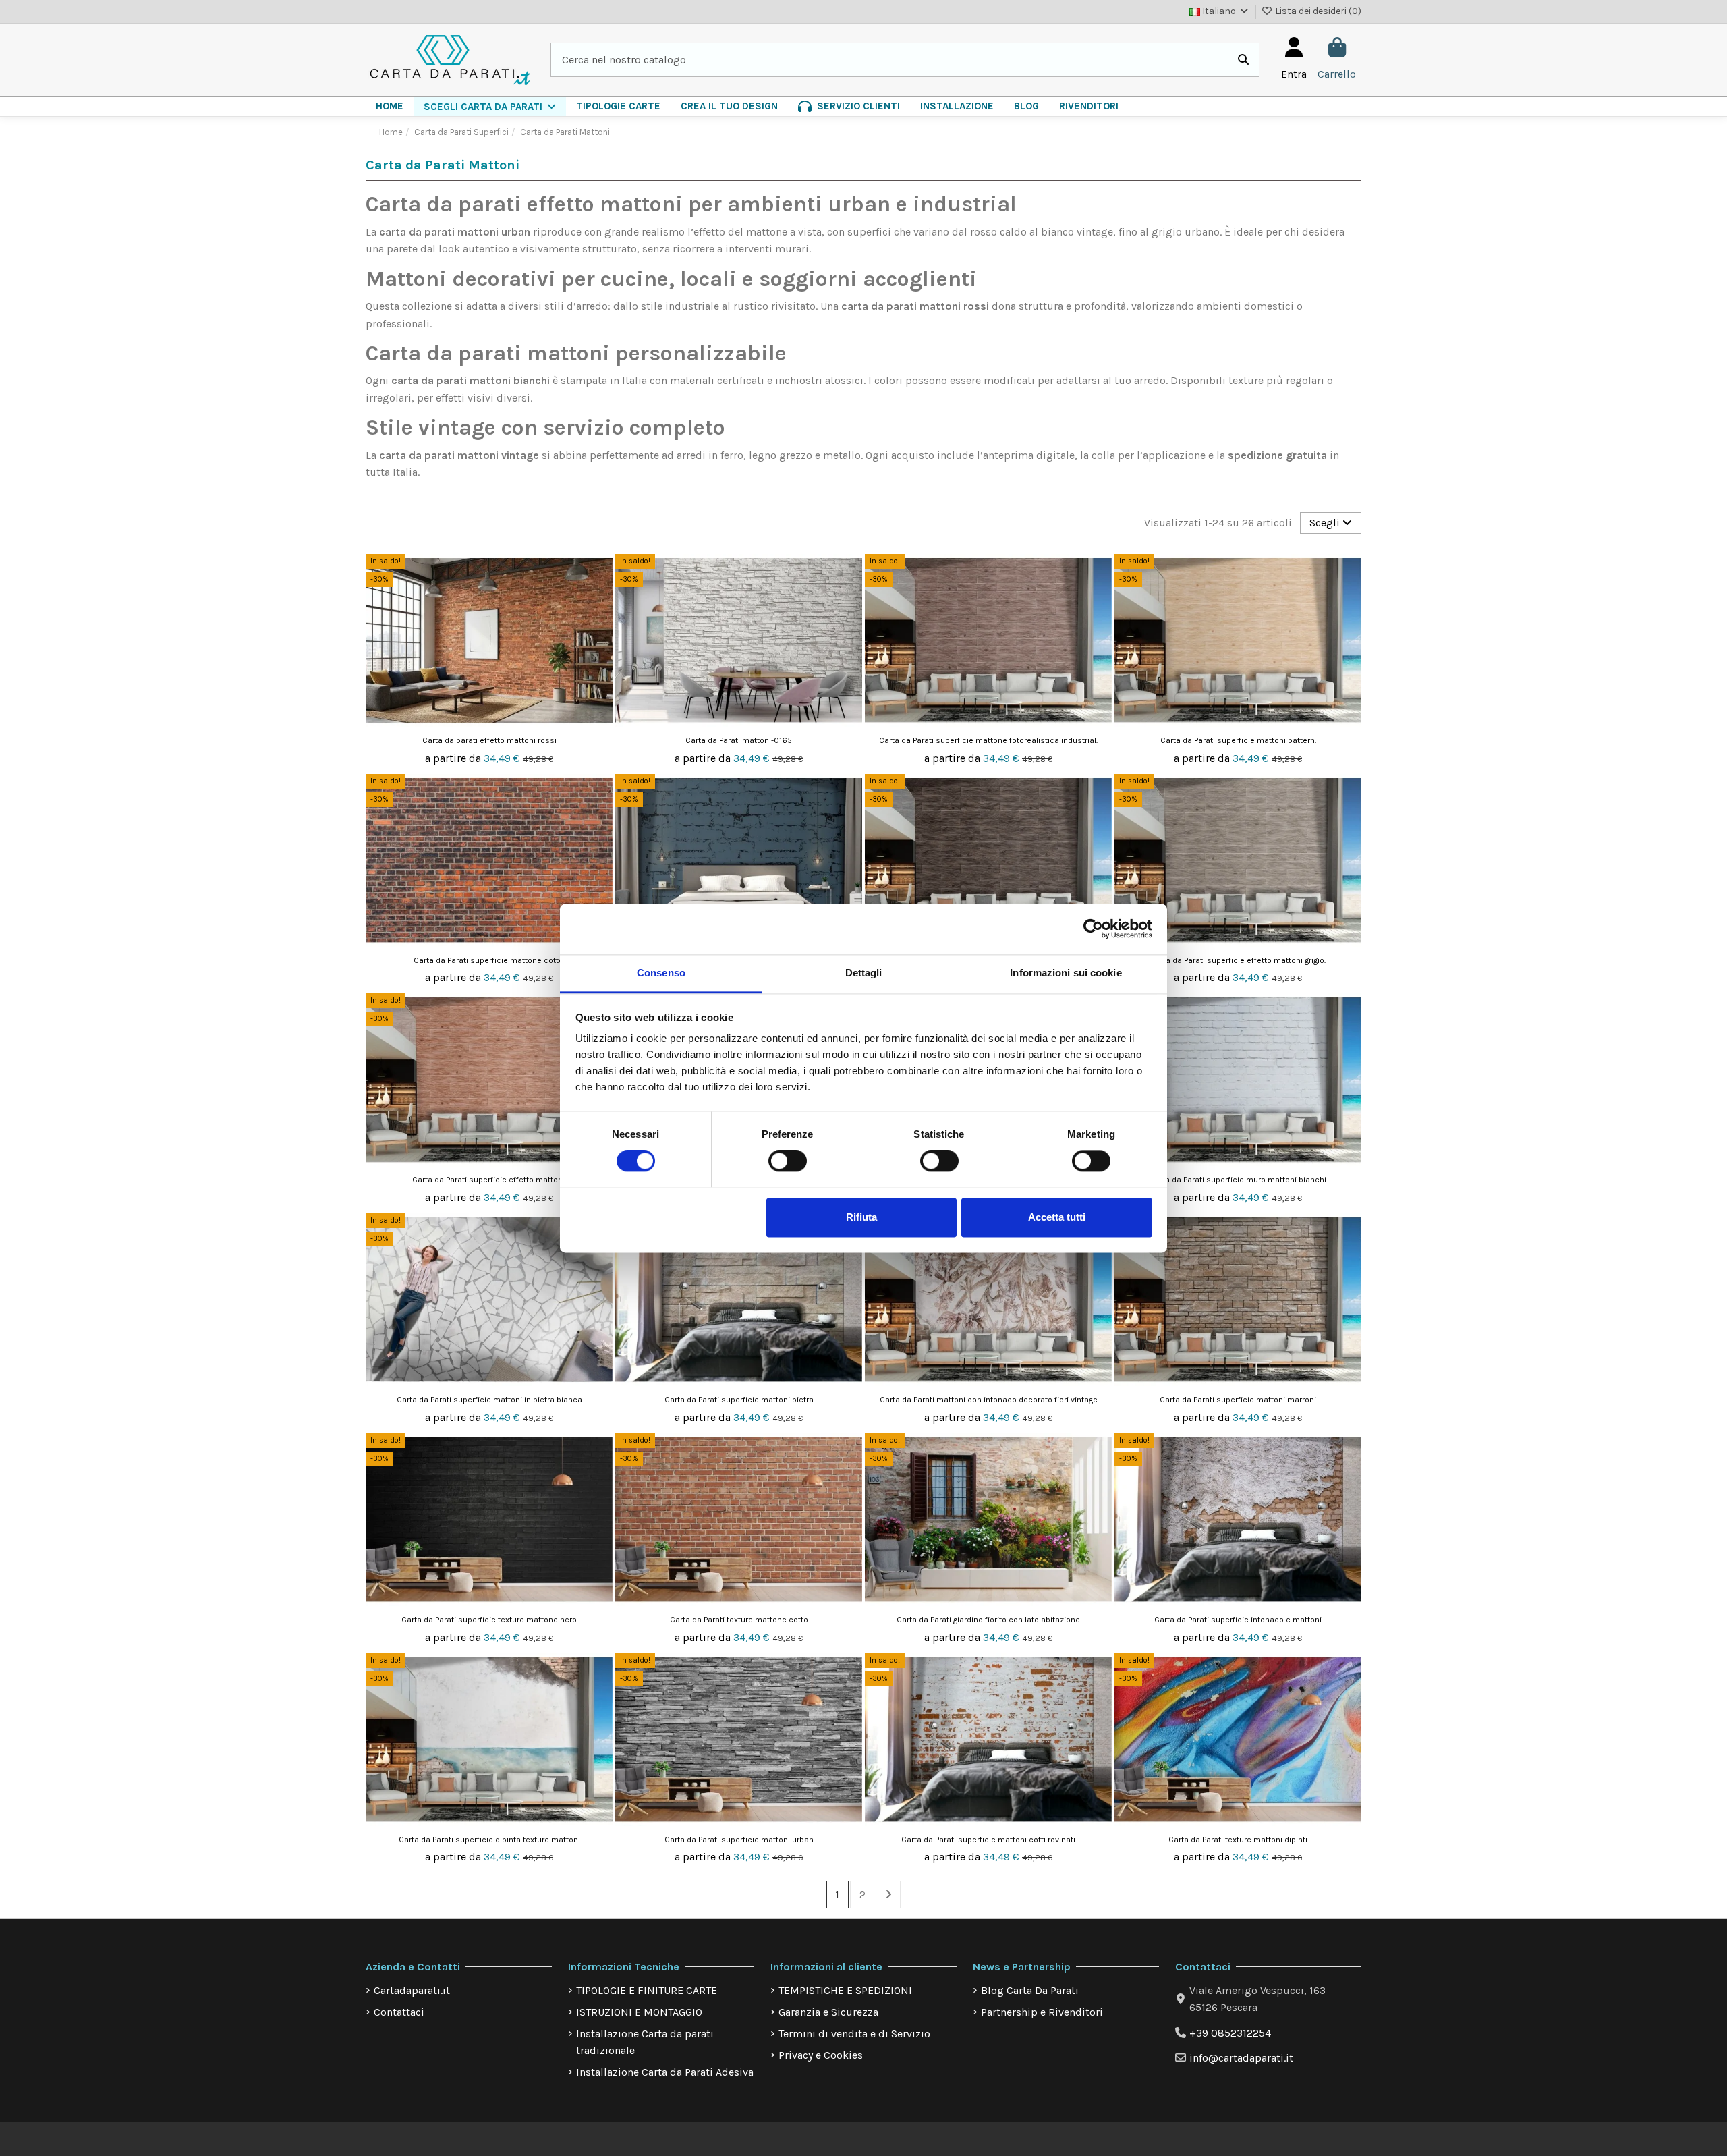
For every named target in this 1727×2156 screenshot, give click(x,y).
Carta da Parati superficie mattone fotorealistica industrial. (988, 740)
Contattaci (399, 2012)
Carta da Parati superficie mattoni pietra (739, 1400)
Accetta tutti (1057, 1217)
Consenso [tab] (661, 973)
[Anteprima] (601, 601)
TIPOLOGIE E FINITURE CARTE (647, 1990)
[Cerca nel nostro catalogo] (1243, 60)
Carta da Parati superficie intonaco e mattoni (1238, 1620)
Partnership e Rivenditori (1042, 2012)
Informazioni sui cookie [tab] (1066, 973)
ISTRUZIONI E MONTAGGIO (639, 2012)
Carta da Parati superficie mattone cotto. (489, 960)
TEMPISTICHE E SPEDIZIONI (845, 1990)
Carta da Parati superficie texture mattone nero (489, 1620)
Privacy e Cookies (821, 2055)
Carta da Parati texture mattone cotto (739, 1620)
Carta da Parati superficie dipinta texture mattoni (489, 1840)
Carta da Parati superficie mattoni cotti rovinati (988, 1840)
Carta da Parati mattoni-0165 (739, 740)
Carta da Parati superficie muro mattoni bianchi (1238, 1180)
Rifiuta (861, 1217)
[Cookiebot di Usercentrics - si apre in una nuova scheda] (1093, 929)
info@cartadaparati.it (1241, 2058)
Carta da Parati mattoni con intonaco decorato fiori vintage (989, 1400)
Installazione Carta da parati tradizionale (645, 2042)
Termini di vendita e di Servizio (854, 2034)
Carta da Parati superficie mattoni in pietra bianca (489, 1400)
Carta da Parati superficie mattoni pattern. (1238, 740)
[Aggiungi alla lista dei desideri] (601, 576)
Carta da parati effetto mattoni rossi (489, 740)
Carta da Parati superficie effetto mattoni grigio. (1238, 960)
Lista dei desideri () (1317, 11)
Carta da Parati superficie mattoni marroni (1238, 1400)
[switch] (788, 1161)
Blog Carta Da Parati (1030, 1990)
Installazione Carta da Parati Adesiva (665, 2072)
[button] (490, 107)
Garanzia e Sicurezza (828, 2012)
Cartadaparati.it (412, 1990)
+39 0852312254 (1230, 2033)
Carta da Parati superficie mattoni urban (739, 1840)
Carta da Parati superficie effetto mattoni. (489, 1180)
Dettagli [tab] (864, 973)
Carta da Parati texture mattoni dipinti (1238, 1840)
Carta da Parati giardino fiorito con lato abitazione (988, 1620)
